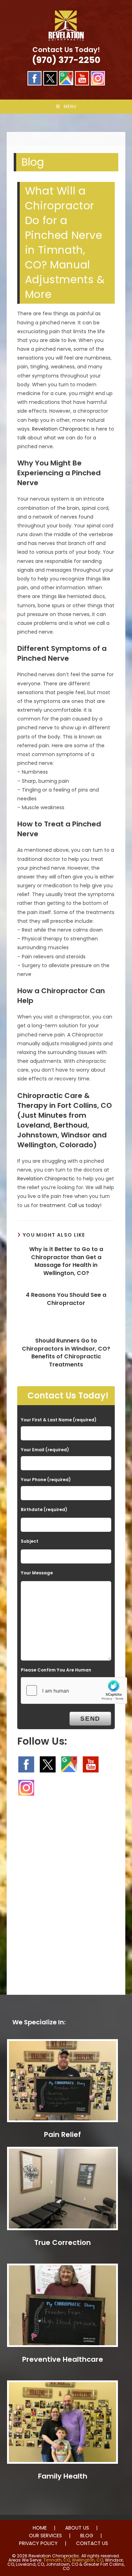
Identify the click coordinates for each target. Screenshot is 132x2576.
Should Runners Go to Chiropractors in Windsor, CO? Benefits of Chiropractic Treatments (66, 1353)
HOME (40, 2528)
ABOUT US (77, 2528)
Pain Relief (62, 2134)
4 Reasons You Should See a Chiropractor (66, 1299)
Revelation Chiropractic (61, 429)
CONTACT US (92, 2543)
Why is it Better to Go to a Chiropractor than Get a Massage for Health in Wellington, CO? (66, 1261)
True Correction (62, 2242)
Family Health (63, 2476)
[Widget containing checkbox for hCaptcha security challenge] (74, 1690)
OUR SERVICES (45, 2536)
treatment (52, 1205)
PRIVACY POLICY (38, 2543)
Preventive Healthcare (63, 2359)
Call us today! (85, 1205)
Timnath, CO (57, 2560)
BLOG (87, 2536)
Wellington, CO (87, 2560)
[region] (66, 130)
